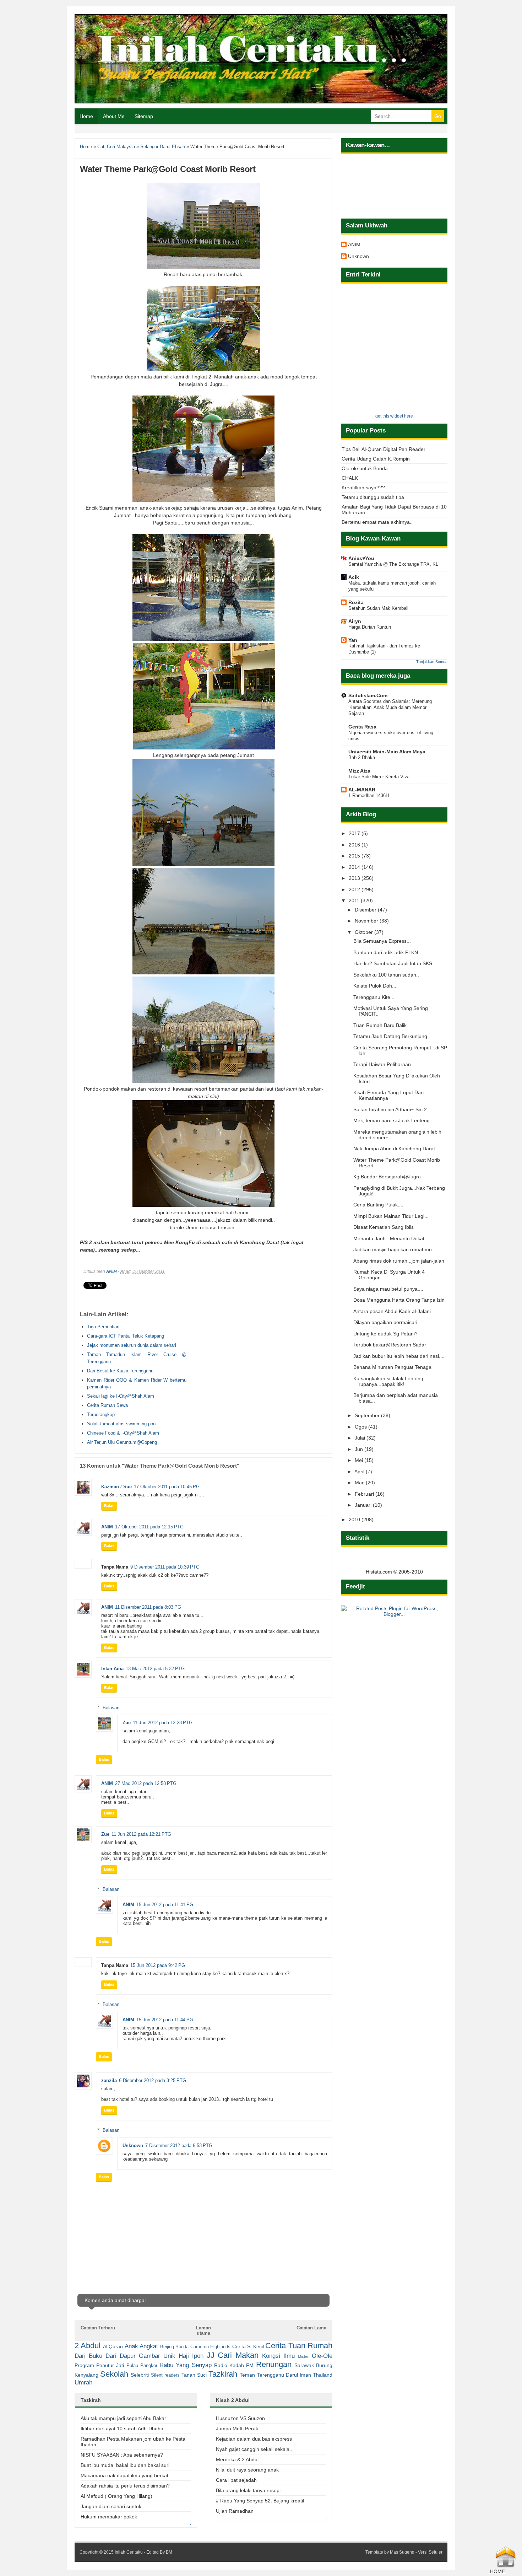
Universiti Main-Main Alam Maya (387, 752)
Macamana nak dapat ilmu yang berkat (124, 2475)
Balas (109, 1506)
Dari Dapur (121, 2356)
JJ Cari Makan (233, 2355)
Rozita (356, 602)
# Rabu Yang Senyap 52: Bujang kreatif (260, 2501)
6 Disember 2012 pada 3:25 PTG (153, 2080)
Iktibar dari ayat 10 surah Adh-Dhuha (122, 2429)
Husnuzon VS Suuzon (240, 2418)
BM (169, 2552)
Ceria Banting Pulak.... (378, 1205)
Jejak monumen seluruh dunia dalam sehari (132, 1345)
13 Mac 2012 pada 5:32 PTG (155, 1669)
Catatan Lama (311, 2328)
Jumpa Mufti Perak (237, 2429)
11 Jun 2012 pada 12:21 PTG (141, 1834)
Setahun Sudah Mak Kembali (378, 608)
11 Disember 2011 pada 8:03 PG (148, 1607)
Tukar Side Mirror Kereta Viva (379, 777)
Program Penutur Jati (99, 2365)
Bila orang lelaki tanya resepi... (250, 2490)
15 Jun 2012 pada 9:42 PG (158, 1965)
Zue (127, 1723)
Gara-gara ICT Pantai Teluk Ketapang (126, 1336)
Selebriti (140, 2375)
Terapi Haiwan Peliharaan (382, 1064)
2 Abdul (88, 2346)
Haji (184, 2356)
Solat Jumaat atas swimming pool (122, 1424)
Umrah (83, 2383)
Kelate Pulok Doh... (375, 986)
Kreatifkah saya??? (363, 488)
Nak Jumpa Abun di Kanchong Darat (394, 1149)
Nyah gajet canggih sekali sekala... (255, 2449)
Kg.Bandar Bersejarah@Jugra (387, 1177)
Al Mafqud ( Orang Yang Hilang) (116, 2496)
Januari (364, 1505)
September (368, 1415)
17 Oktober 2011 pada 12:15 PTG (149, 1527)
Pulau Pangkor (142, 2366)
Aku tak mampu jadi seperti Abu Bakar (123, 2418)
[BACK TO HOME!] (506, 2566)
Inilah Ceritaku (129, 2552)
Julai (361, 1438)
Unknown (133, 2145)
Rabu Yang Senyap (185, 2365)
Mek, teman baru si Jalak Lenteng (391, 1120)
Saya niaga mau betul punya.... (388, 1289)
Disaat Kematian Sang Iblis (384, 1227)
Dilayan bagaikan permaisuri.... (388, 1322)
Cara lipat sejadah (236, 2480)
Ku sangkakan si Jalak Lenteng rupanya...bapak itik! (388, 1381)
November (367, 921)
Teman (247, 2375)
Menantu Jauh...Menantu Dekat (389, 1238)
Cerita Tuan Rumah (299, 2346)
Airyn (355, 621)
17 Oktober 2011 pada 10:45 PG (167, 1487)
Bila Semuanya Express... (382, 941)
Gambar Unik (157, 2356)
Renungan (274, 2364)
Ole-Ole (322, 2356)
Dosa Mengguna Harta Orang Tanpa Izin (399, 1300)
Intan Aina (112, 1669)
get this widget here (394, 416)
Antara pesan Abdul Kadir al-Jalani (392, 1311)
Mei (360, 1460)
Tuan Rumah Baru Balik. (381, 1025)
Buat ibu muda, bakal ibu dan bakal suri (125, 2465)
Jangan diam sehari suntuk (111, 2506)
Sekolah (114, 2374)
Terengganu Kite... (374, 997)
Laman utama (203, 2330)
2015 (355, 856)
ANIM (112, 1271)
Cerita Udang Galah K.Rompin (376, 459)
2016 (355, 845)
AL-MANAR (362, 790)
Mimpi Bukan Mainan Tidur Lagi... (391, 1216)
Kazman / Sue (116, 1487)
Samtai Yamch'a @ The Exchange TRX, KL (393, 564)
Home (86, 116)
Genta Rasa (362, 727)
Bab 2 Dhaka (362, 757)
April (360, 1472)
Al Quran (113, 2346)
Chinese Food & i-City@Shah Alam (123, 1433)
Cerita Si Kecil (248, 2346)
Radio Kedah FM (234, 2365)
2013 (355, 878)
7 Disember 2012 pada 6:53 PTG (179, 2145)
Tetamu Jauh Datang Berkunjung (390, 1036)
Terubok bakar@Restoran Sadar (390, 1345)
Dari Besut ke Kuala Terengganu (120, 1371)
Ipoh (198, 2356)
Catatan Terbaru (98, 2328)
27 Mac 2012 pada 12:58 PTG (146, 1783)
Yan (353, 640)
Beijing (167, 2347)
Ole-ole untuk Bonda (365, 468)
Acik (354, 577)
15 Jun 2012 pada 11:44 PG (165, 2020)
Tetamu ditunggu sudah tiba (373, 497)
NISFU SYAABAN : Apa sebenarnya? (122, 2455)
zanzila (109, 2080)
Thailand (323, 2375)
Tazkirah (223, 2374)
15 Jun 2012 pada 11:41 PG (165, 1905)
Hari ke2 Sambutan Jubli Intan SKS (393, 963)
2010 (355, 1520)
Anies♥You (361, 558)
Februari (365, 1494)
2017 (355, 833)
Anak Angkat (141, 2346)
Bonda (182, 2347)
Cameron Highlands (210, 2347)
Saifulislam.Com (368, 695)
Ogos (361, 1427)
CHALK (350, 478)
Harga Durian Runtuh (370, 627)
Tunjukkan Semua (432, 662)
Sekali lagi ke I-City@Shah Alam (121, 1396)
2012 (355, 889)
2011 (355, 900)
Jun (360, 1449)
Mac (360, 1483)
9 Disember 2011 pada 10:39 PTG (165, 1567)
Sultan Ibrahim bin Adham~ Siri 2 (390, 1109)
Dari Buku (88, 2356)
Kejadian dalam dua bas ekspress (254, 2439)
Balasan (111, 1707)
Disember (366, 910)
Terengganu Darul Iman (284, 2375)
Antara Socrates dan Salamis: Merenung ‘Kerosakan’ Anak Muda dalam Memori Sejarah (390, 708)
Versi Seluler (430, 2552)
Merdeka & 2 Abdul (237, 2459)
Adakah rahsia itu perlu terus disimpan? (125, 2486)
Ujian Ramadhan (235, 2511)
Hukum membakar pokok (109, 2517)
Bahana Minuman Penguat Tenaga (392, 1367)
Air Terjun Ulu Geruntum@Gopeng (122, 1442)
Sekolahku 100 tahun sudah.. (386, 975)
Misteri (304, 2356)
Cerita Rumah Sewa (107, 1405)
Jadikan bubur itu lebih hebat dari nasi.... (399, 1356)
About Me (114, 116)
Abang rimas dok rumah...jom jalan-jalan (399, 1261)
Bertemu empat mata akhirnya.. (377, 522)
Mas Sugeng (402, 2552)
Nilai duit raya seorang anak (247, 2470)
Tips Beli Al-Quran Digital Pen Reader (384, 449)
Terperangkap (101, 1415)
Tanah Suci (194, 2375)
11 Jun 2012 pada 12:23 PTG (163, 1723)
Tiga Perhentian (103, 1327)
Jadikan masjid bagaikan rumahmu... (395, 1249)
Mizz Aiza (359, 771)
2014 (355, 867)
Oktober (365, 932)
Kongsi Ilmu (278, 2356)
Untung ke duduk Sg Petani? (385, 1334)
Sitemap (144, 116)
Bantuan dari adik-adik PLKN (386, 952)
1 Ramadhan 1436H (369, 795)
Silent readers (165, 2375)
